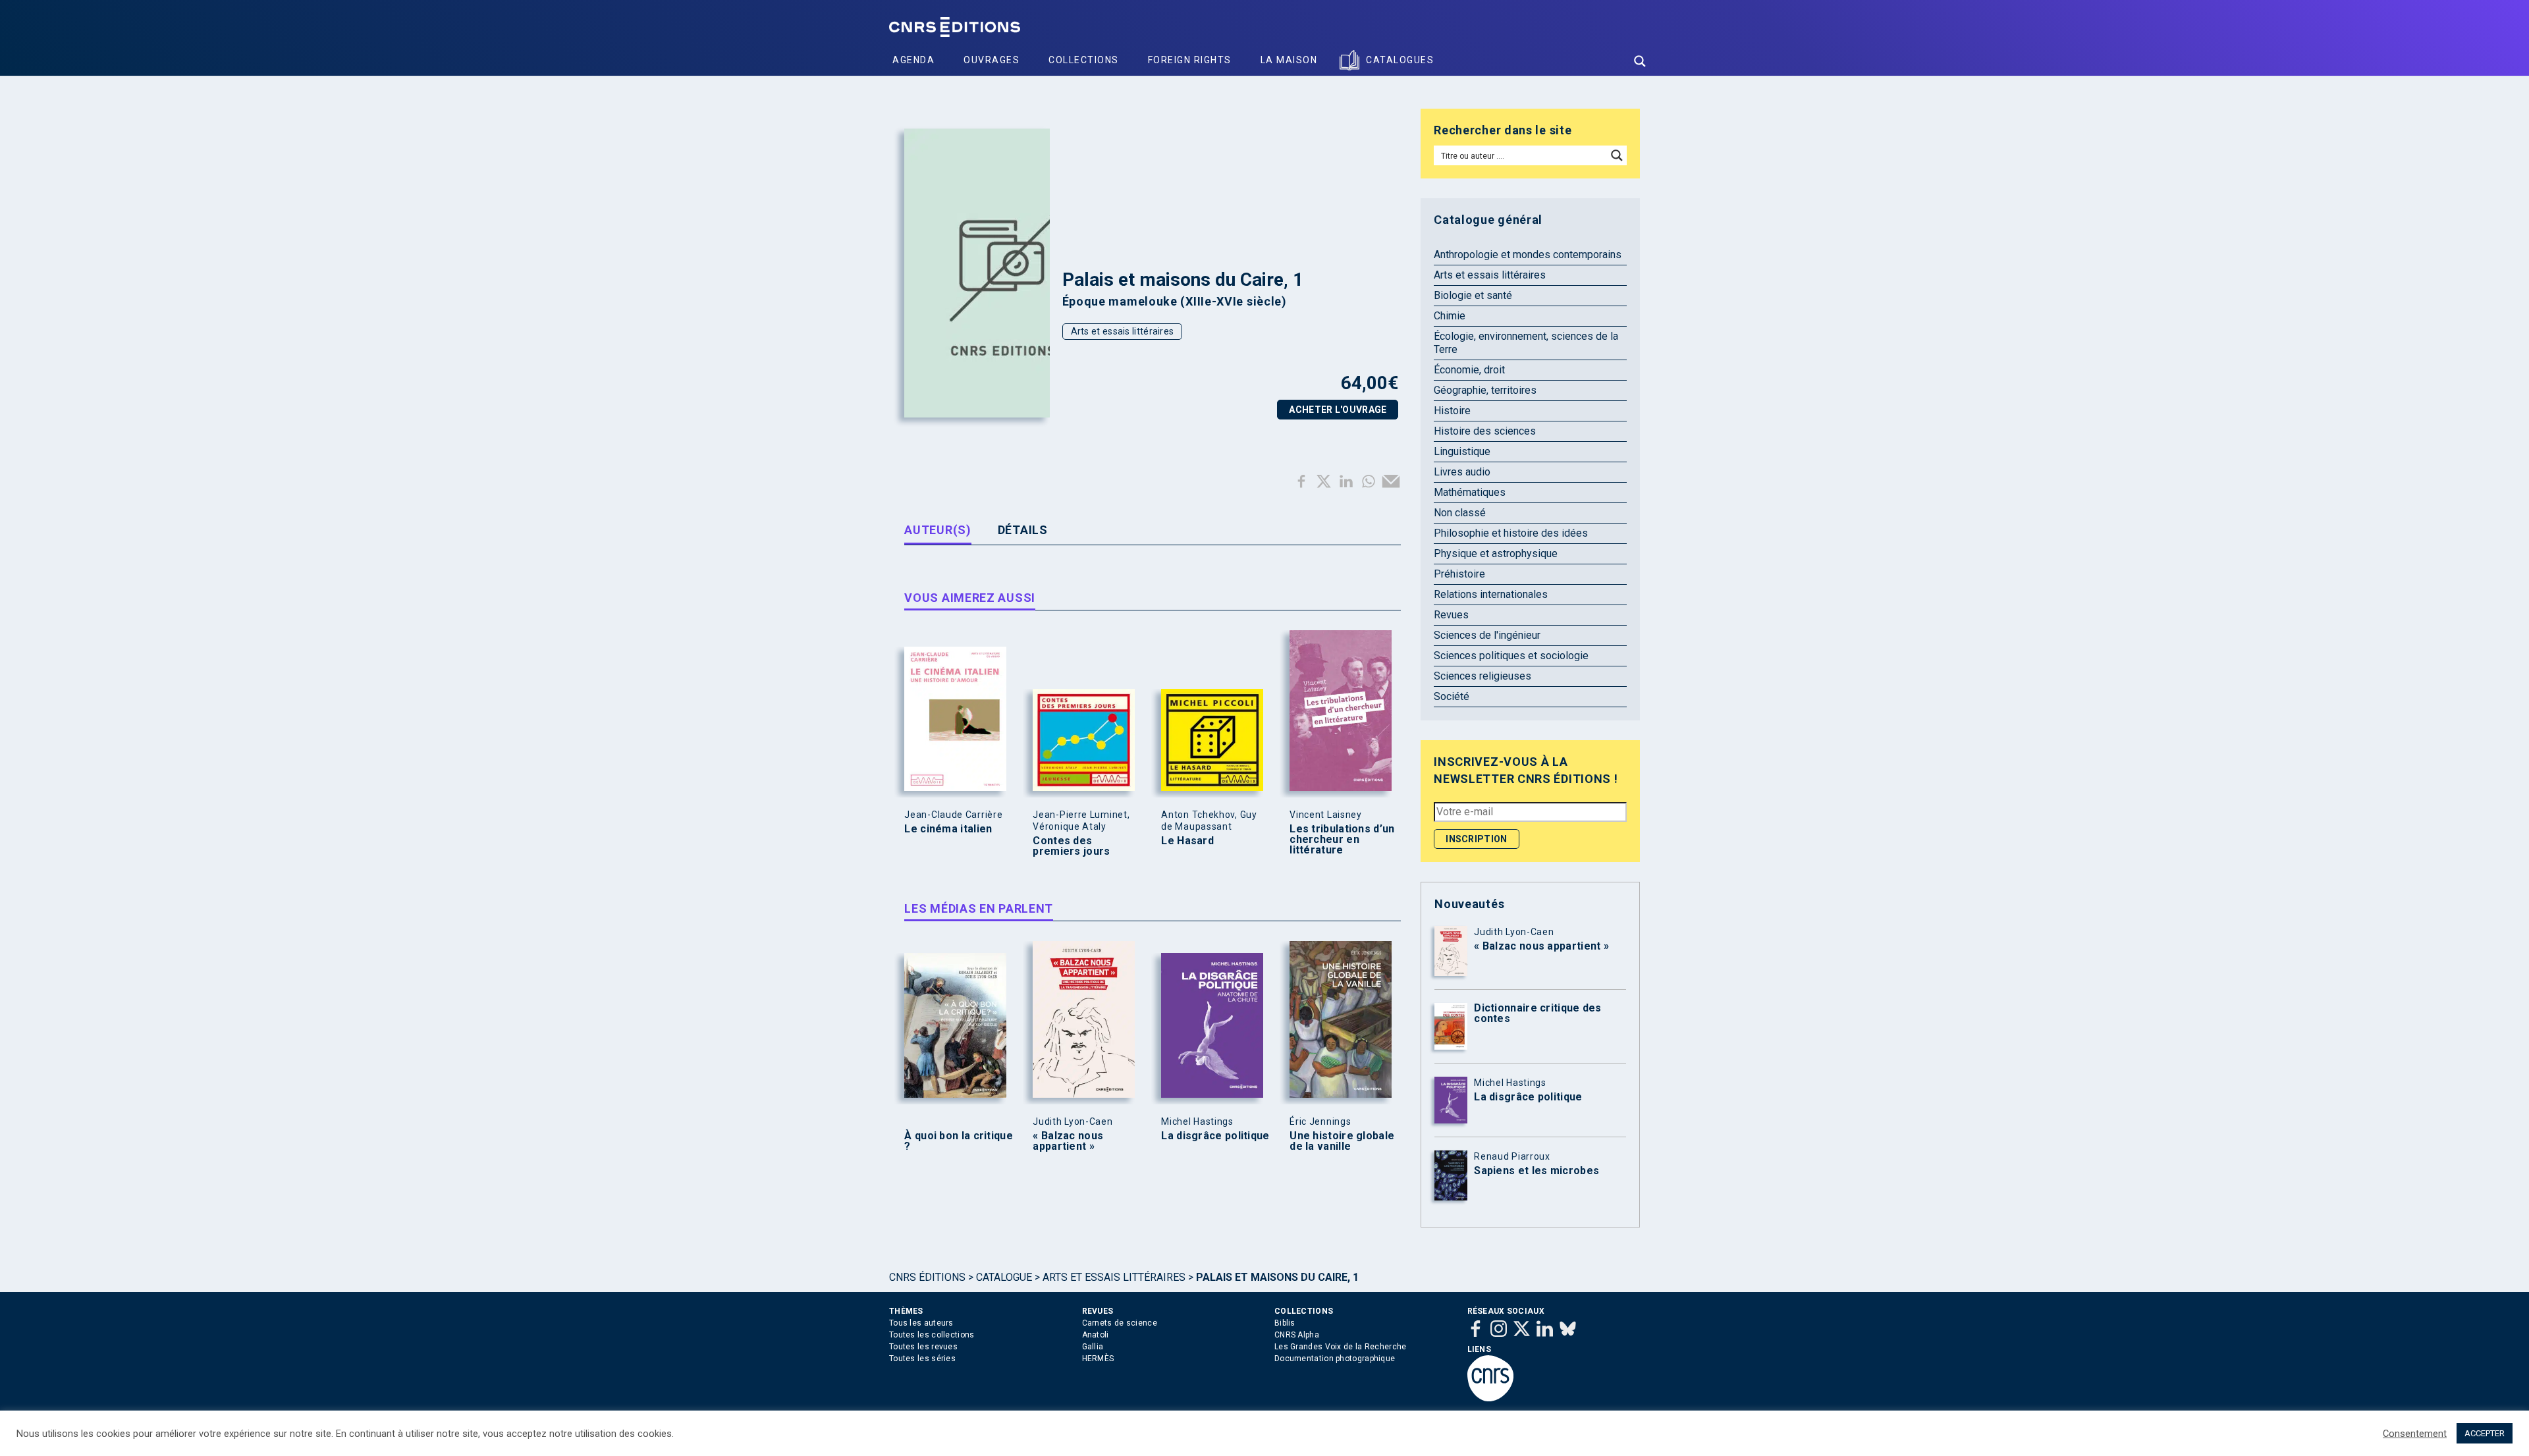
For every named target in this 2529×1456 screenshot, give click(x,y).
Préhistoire (1459, 574)
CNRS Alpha (1297, 1335)
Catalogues (1400, 60)
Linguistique (1462, 451)
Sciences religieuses (1482, 676)
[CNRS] (1490, 1399)
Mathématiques (1470, 492)
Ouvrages (992, 60)
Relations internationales (1491, 594)
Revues (1451, 615)
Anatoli (1096, 1335)
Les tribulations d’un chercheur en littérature (1342, 840)
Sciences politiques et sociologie (1511, 656)
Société (1452, 696)
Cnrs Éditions (927, 1277)
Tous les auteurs (921, 1323)
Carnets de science (1120, 1323)
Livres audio (1462, 472)
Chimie (1450, 316)
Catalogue (1004, 1277)
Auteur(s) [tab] (938, 530)
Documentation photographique (1335, 1359)
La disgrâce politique (1215, 1136)
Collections (1084, 60)
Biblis (1285, 1323)
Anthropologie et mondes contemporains (1528, 255)
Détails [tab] (1023, 530)
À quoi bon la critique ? (959, 1141)
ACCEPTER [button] (2485, 1433)
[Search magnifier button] (1640, 61)
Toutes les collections (932, 1335)
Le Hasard (1187, 841)
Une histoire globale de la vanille (1342, 1141)
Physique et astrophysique (1496, 553)
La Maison (1289, 60)
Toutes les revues (923, 1347)
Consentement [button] (2415, 1434)
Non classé (1460, 513)
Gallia (1093, 1347)
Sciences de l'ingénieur (1487, 635)
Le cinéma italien (948, 829)
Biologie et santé (1473, 295)
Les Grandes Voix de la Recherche (1341, 1347)
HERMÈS (1098, 1359)
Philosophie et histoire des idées (1511, 533)
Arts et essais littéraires (1123, 331)
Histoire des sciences (1485, 431)
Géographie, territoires (1485, 390)
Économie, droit (1469, 370)
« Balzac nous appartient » (1068, 1141)
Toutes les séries (922, 1359)
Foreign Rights (1190, 60)
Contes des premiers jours (1071, 846)
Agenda (913, 60)
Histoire (1452, 411)
